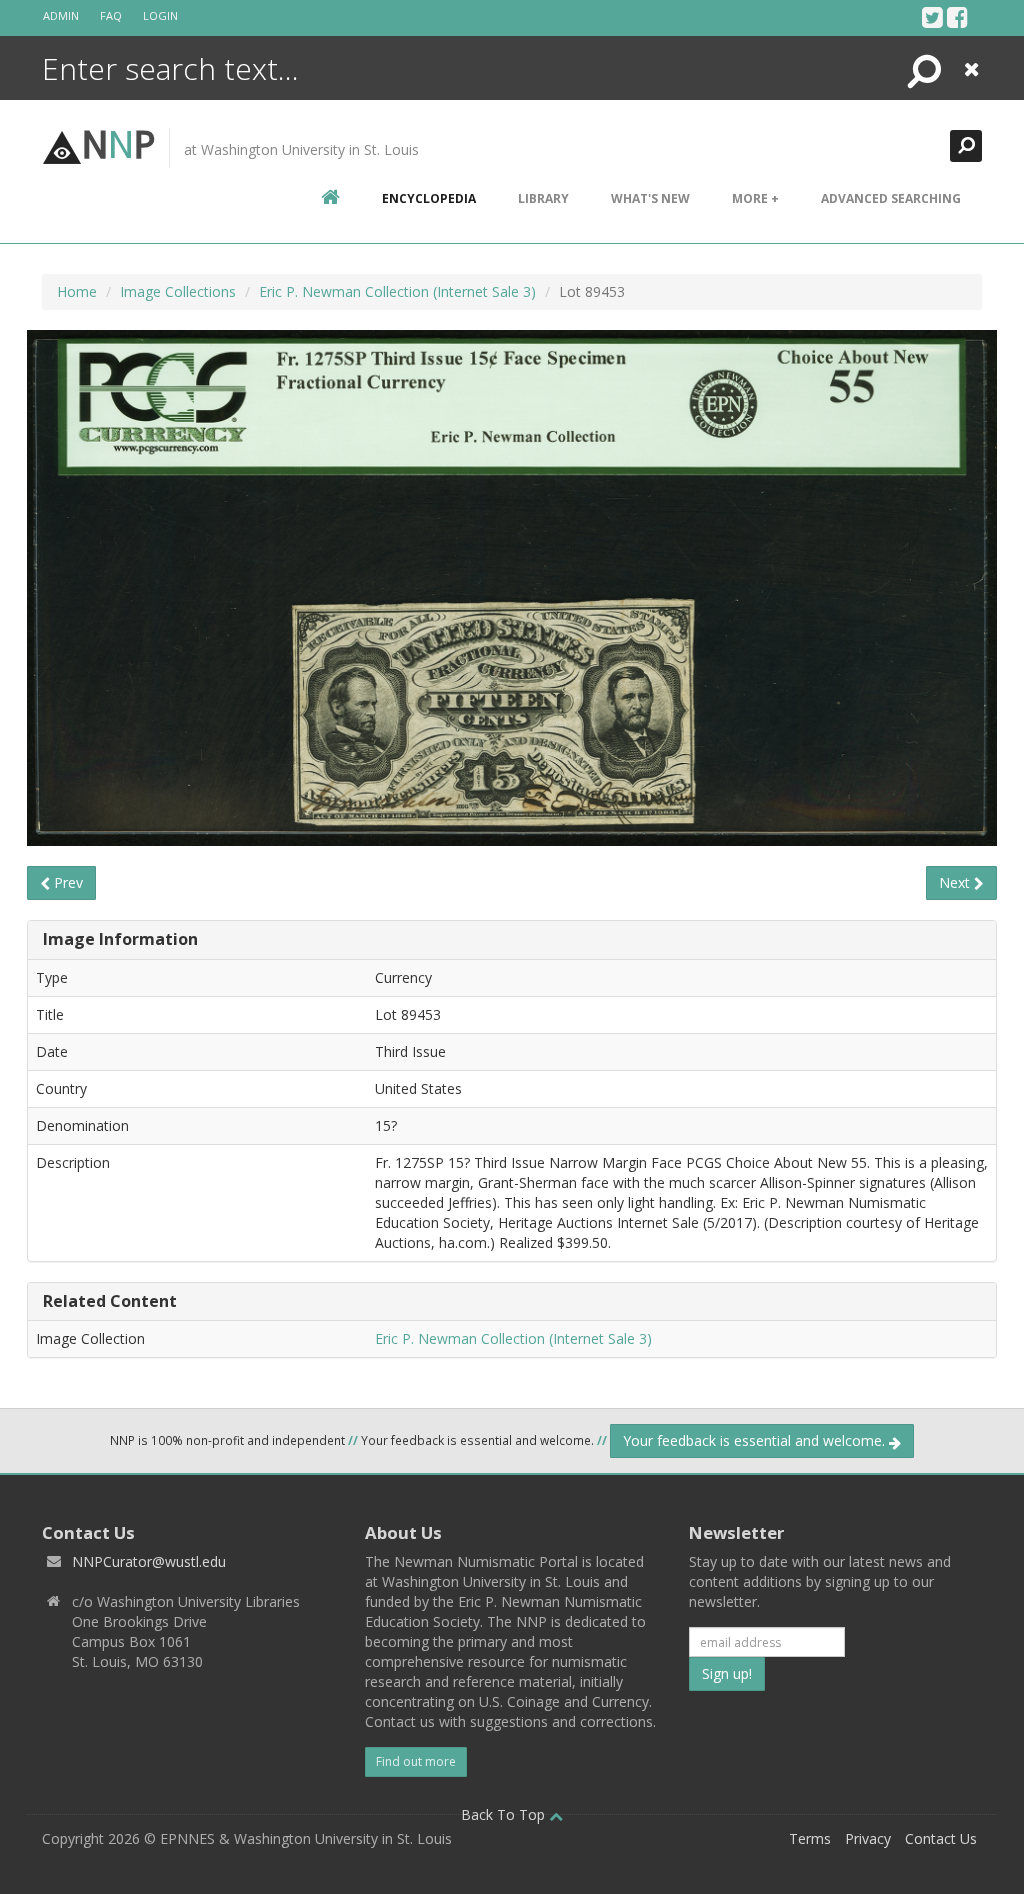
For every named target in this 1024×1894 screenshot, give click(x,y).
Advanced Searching (891, 198)
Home (77, 291)
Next (956, 882)
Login (160, 15)
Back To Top (505, 1814)
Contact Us (941, 1838)
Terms (810, 1838)
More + (755, 198)
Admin (61, 15)
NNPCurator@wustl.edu (149, 1561)
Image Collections (178, 291)
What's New (650, 198)
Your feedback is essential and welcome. (756, 1440)
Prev (66, 882)
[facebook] (957, 17)
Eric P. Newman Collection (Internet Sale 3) (397, 291)
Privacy (868, 1838)
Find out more (416, 1761)
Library (543, 198)
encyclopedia (429, 198)
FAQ (111, 15)
